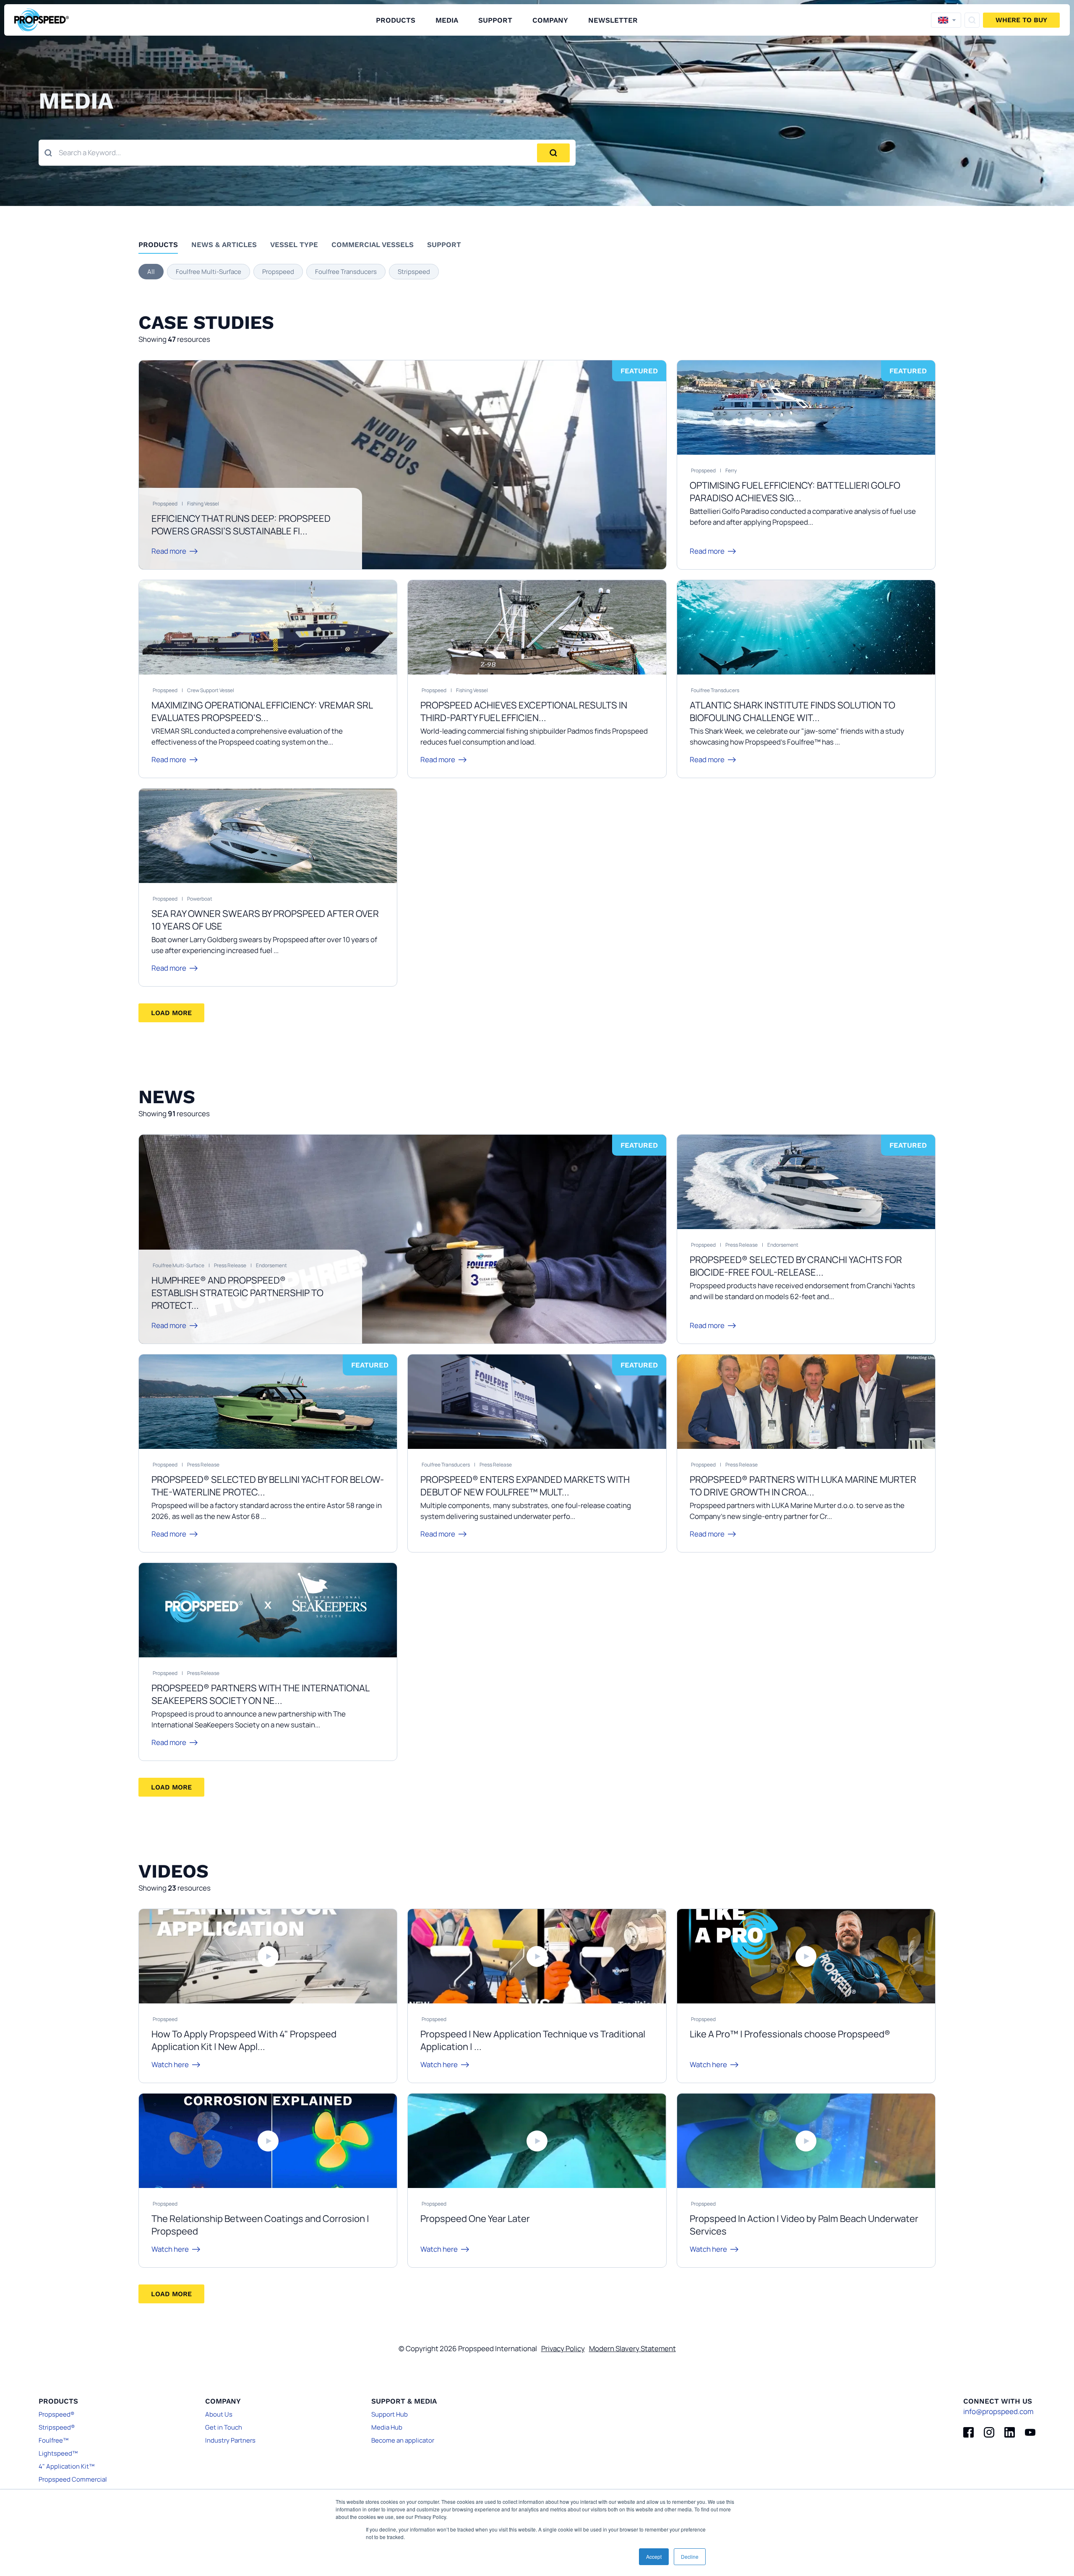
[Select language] (946, 20)
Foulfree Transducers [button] (346, 272)
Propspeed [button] (278, 272)
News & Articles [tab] (224, 245)
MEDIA (447, 20)
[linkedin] (1010, 2432)
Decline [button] (690, 2556)
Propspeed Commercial (73, 2479)
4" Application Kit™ (66, 2466)
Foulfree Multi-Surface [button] (209, 272)
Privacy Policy (563, 2348)
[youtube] (1030, 2432)
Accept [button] (654, 2556)
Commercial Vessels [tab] (373, 245)
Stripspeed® (57, 2427)
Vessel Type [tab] (294, 245)
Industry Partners (230, 2440)
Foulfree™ (53, 2440)
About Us (219, 2414)
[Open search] (972, 20)
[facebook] (968, 2432)
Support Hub (390, 2414)
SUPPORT (495, 20)
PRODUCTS (396, 20)
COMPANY (550, 20)
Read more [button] (169, 551)
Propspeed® (56, 2414)
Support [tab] (444, 245)
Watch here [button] (170, 2064)
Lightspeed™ (58, 2453)
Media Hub (387, 2427)
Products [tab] (158, 245)
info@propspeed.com (998, 2411)
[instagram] (989, 2432)
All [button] (151, 272)
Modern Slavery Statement (632, 2348)
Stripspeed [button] (414, 272)
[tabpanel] (537, 272)
